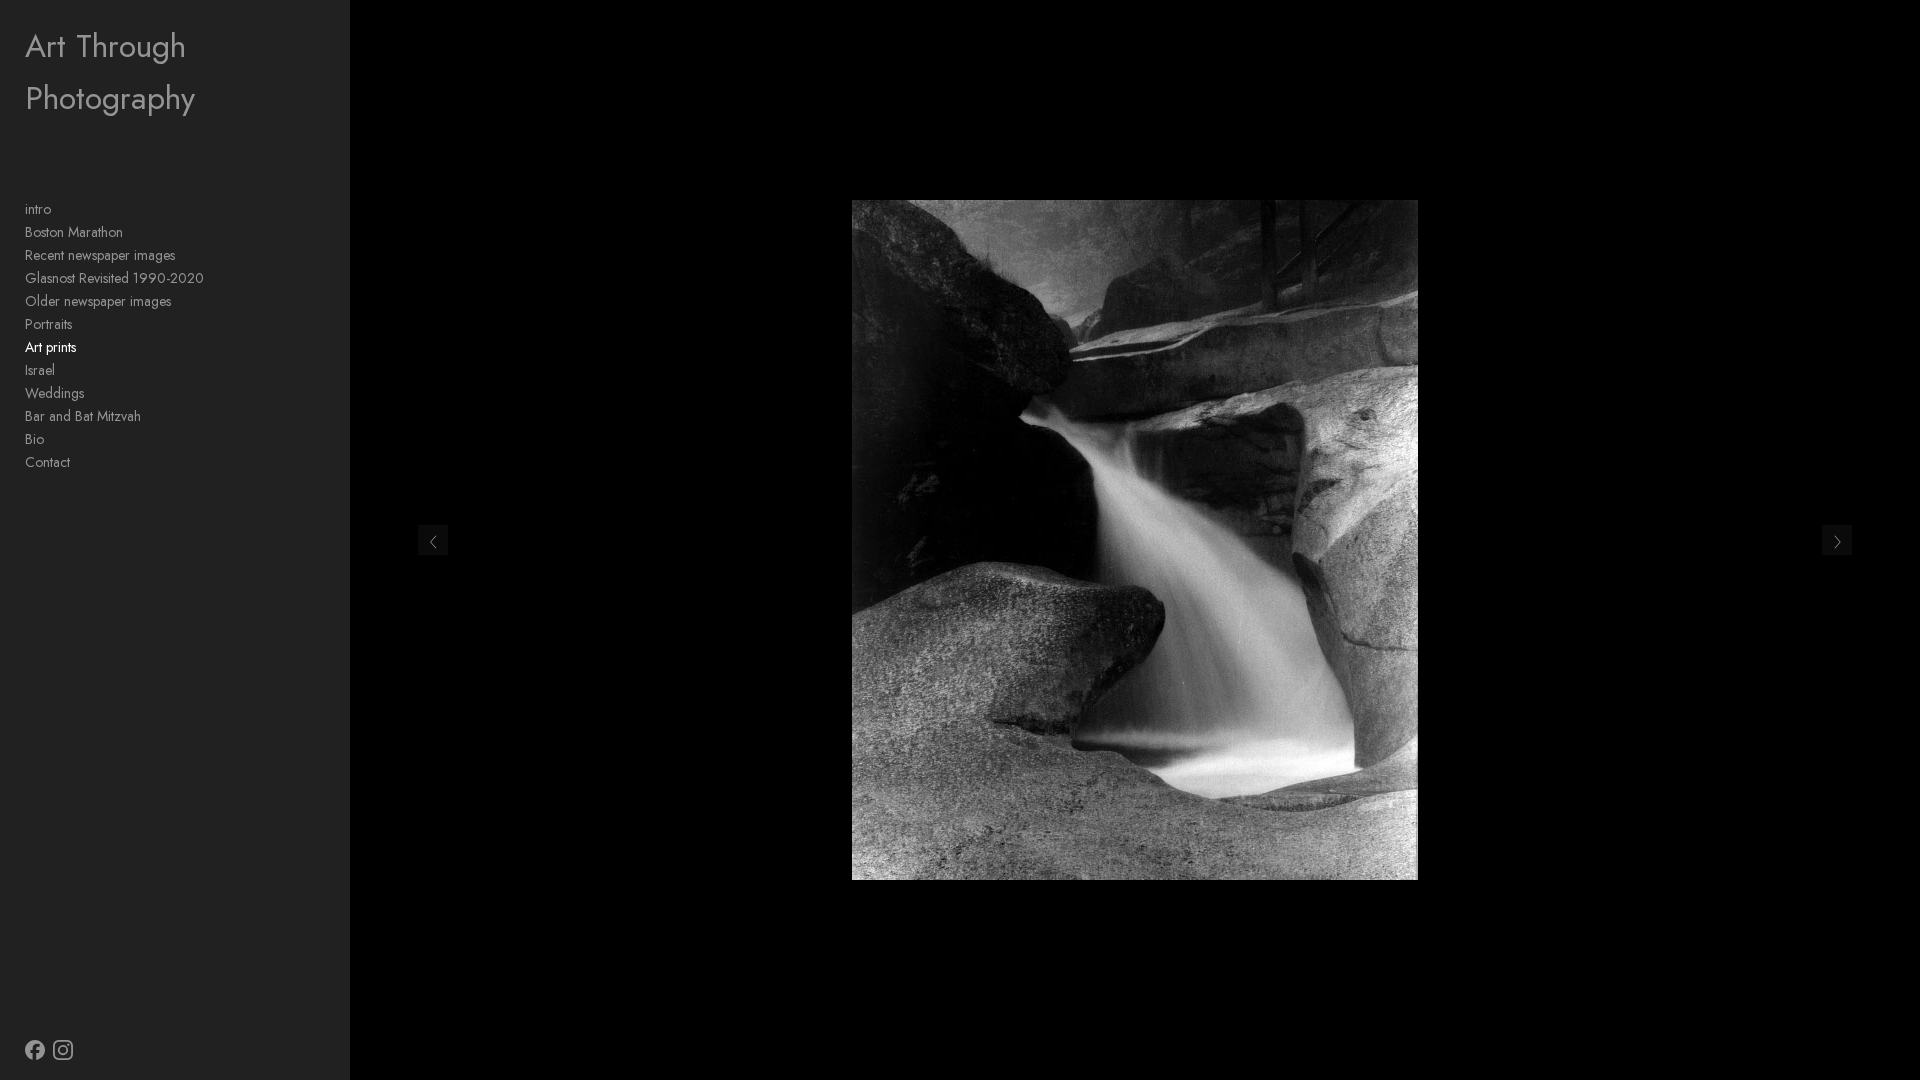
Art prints (50, 347)
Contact (47, 462)
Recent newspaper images (100, 255)
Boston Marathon (74, 232)
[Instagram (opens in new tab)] (63, 1050)
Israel (40, 370)
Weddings (54, 393)
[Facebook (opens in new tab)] (35, 1050)
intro (38, 209)
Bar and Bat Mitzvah (83, 416)
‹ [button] (433, 540)
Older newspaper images (98, 301)
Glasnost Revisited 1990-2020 (114, 278)
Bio (34, 439)
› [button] (1837, 540)
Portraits (48, 324)
